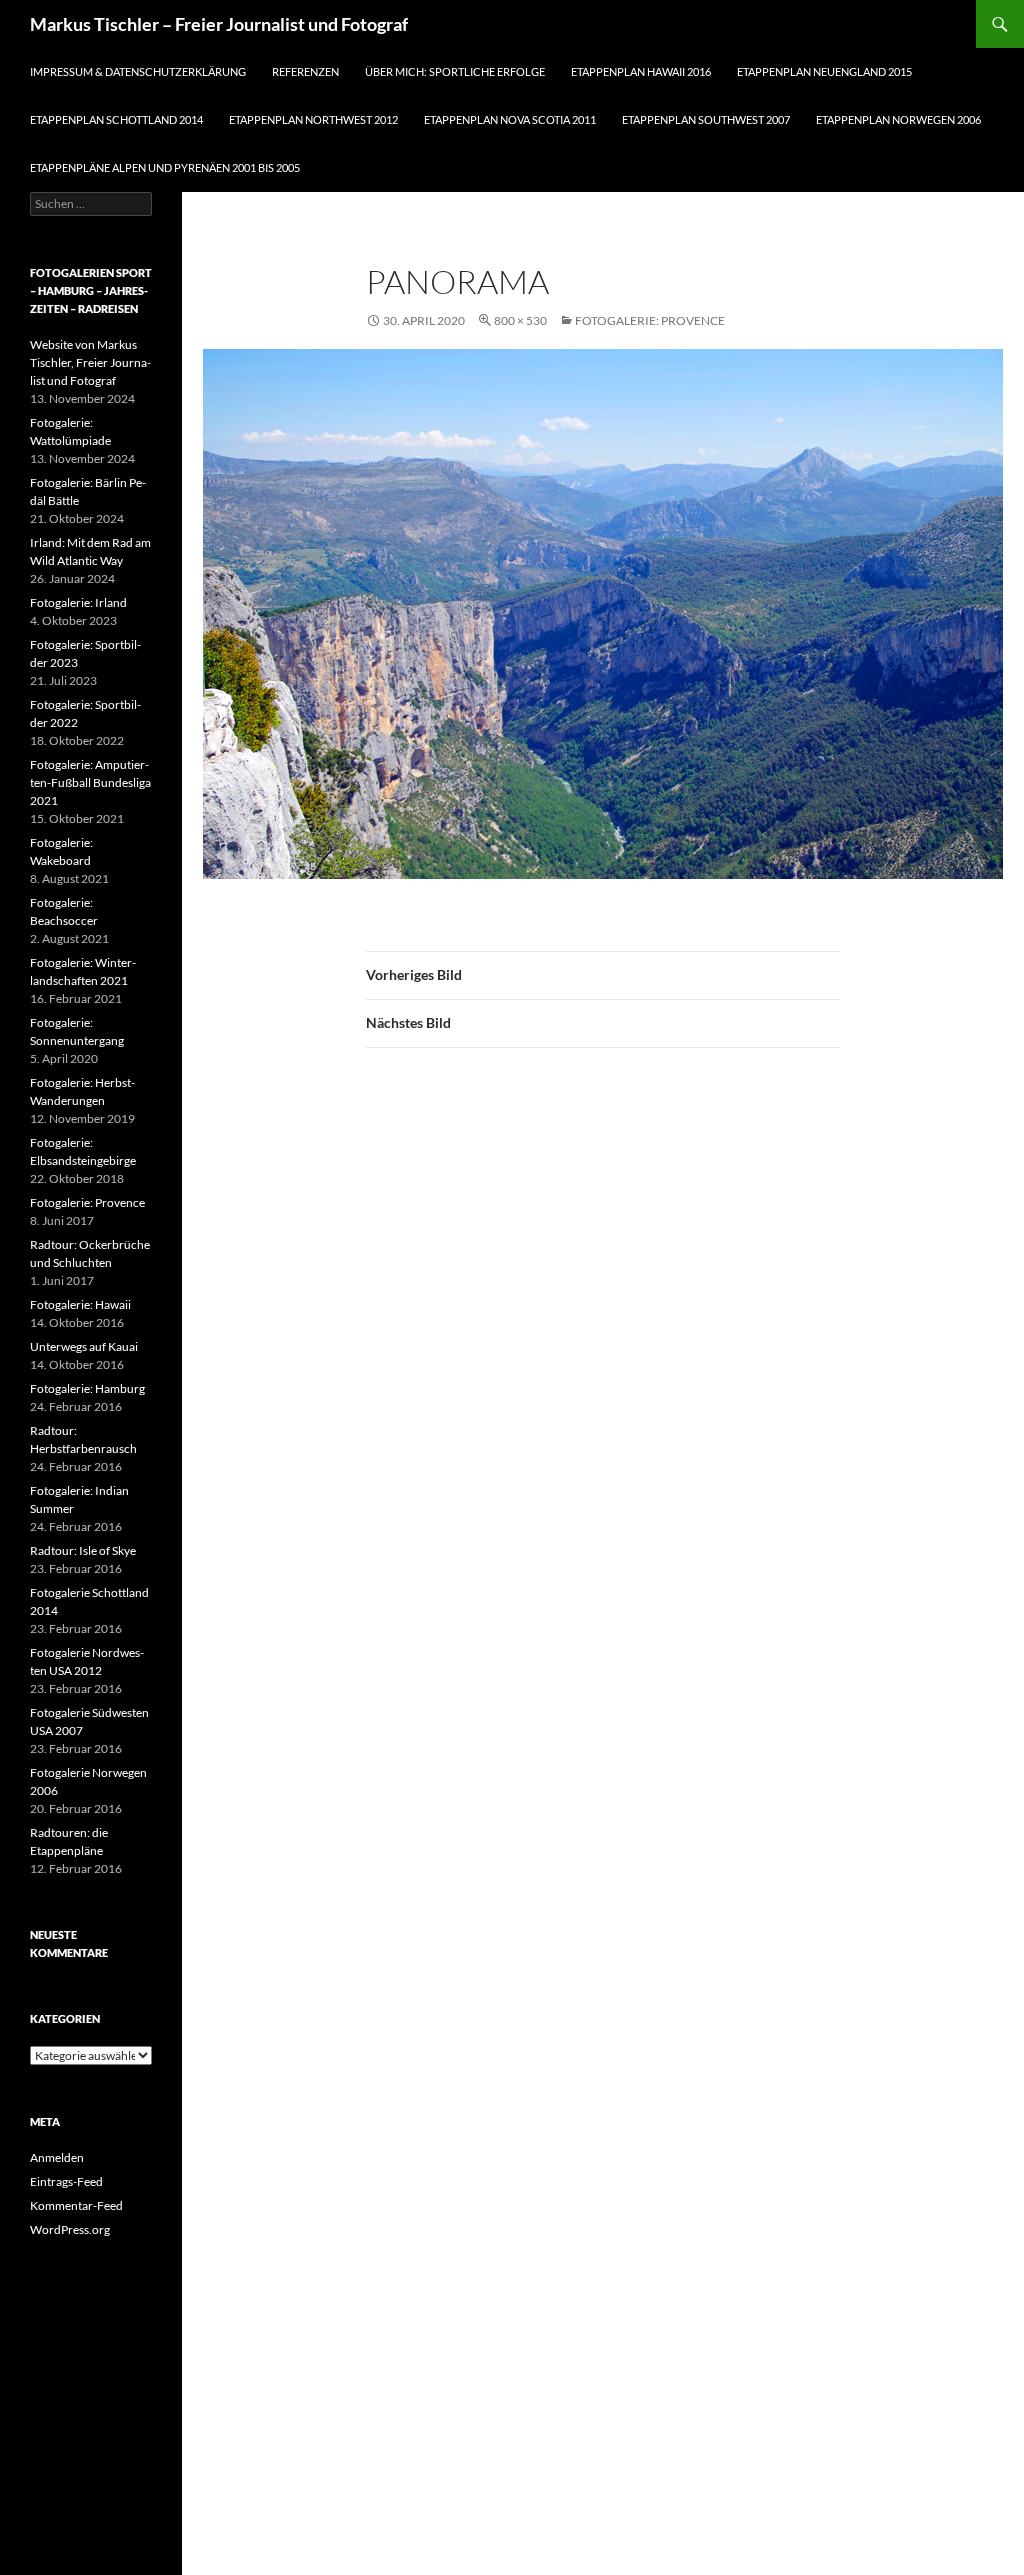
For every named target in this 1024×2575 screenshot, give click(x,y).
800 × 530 (520, 320)
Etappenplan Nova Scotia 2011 (510, 119)
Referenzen (305, 71)
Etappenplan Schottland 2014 (116, 119)
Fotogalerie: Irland (78, 602)
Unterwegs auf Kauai (84, 1346)
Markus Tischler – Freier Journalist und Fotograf (219, 24)
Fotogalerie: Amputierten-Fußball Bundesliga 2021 (90, 782)
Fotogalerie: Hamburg (87, 1388)
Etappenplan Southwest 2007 (706, 119)
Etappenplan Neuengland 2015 (824, 71)
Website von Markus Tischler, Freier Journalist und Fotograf (90, 362)
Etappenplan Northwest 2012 (313, 119)
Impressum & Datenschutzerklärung (138, 71)
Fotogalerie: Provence (650, 320)
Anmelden (57, 2157)
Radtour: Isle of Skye (83, 1550)
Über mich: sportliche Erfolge (455, 71)
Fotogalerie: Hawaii (80, 1304)
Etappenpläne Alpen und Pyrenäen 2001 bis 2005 (165, 167)
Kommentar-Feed (76, 2205)
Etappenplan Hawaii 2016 (641, 71)
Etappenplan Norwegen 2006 (898, 119)
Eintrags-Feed (66, 2181)
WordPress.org (70, 2229)
